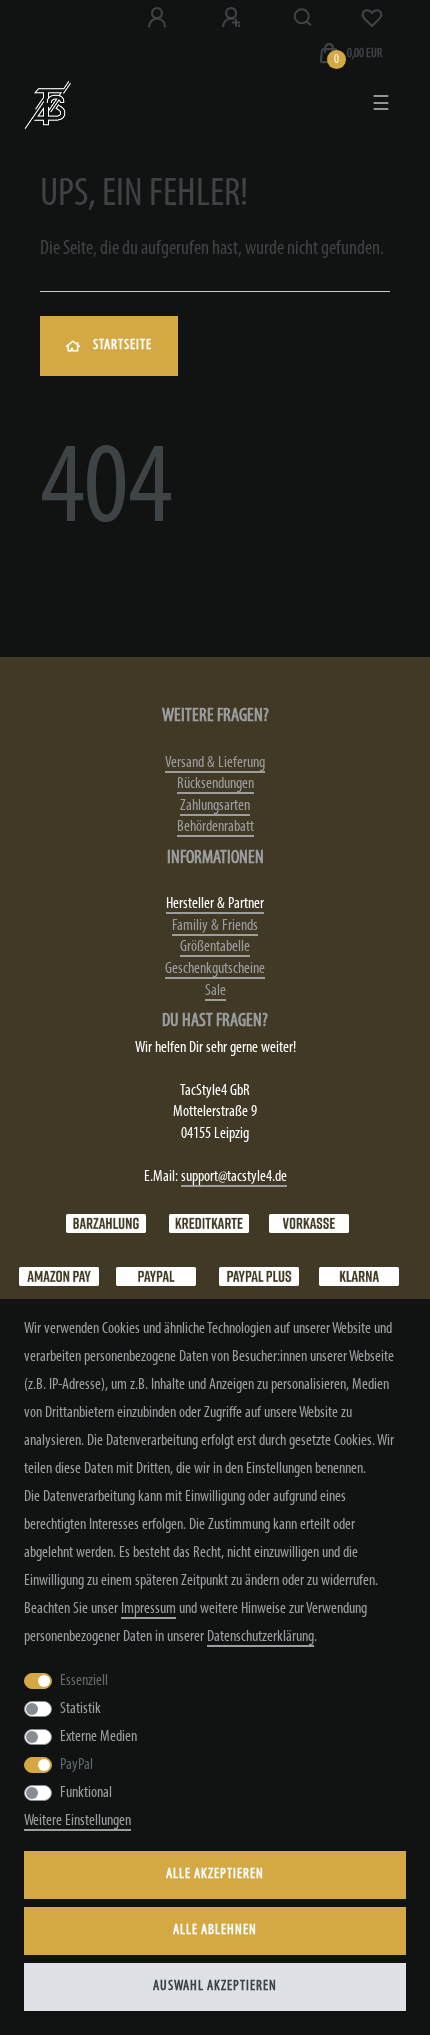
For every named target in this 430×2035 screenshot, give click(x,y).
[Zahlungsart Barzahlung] (106, 1223)
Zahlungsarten (215, 806)
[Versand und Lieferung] (359, 1276)
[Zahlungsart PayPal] (156, 1276)
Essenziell (84, 1681)
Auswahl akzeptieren (215, 1986)
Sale (215, 991)
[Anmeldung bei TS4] (159, 18)
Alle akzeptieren (215, 1874)
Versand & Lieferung (215, 763)
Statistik (80, 1709)
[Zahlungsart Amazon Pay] (59, 1276)
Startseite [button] (122, 345)
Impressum (148, 1609)
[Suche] (303, 18)
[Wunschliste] (372, 18)
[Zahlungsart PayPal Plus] (259, 1276)
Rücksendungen (215, 784)
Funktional (86, 1793)
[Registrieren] (233, 18)
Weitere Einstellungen (77, 1821)
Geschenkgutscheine (215, 969)
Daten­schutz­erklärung (260, 1637)
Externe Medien (98, 1737)
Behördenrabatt (215, 827)
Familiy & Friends (215, 926)
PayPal (76, 1765)
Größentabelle (215, 947)
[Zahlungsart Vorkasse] (309, 1223)
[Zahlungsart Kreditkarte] (209, 1223)
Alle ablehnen (215, 1930)
